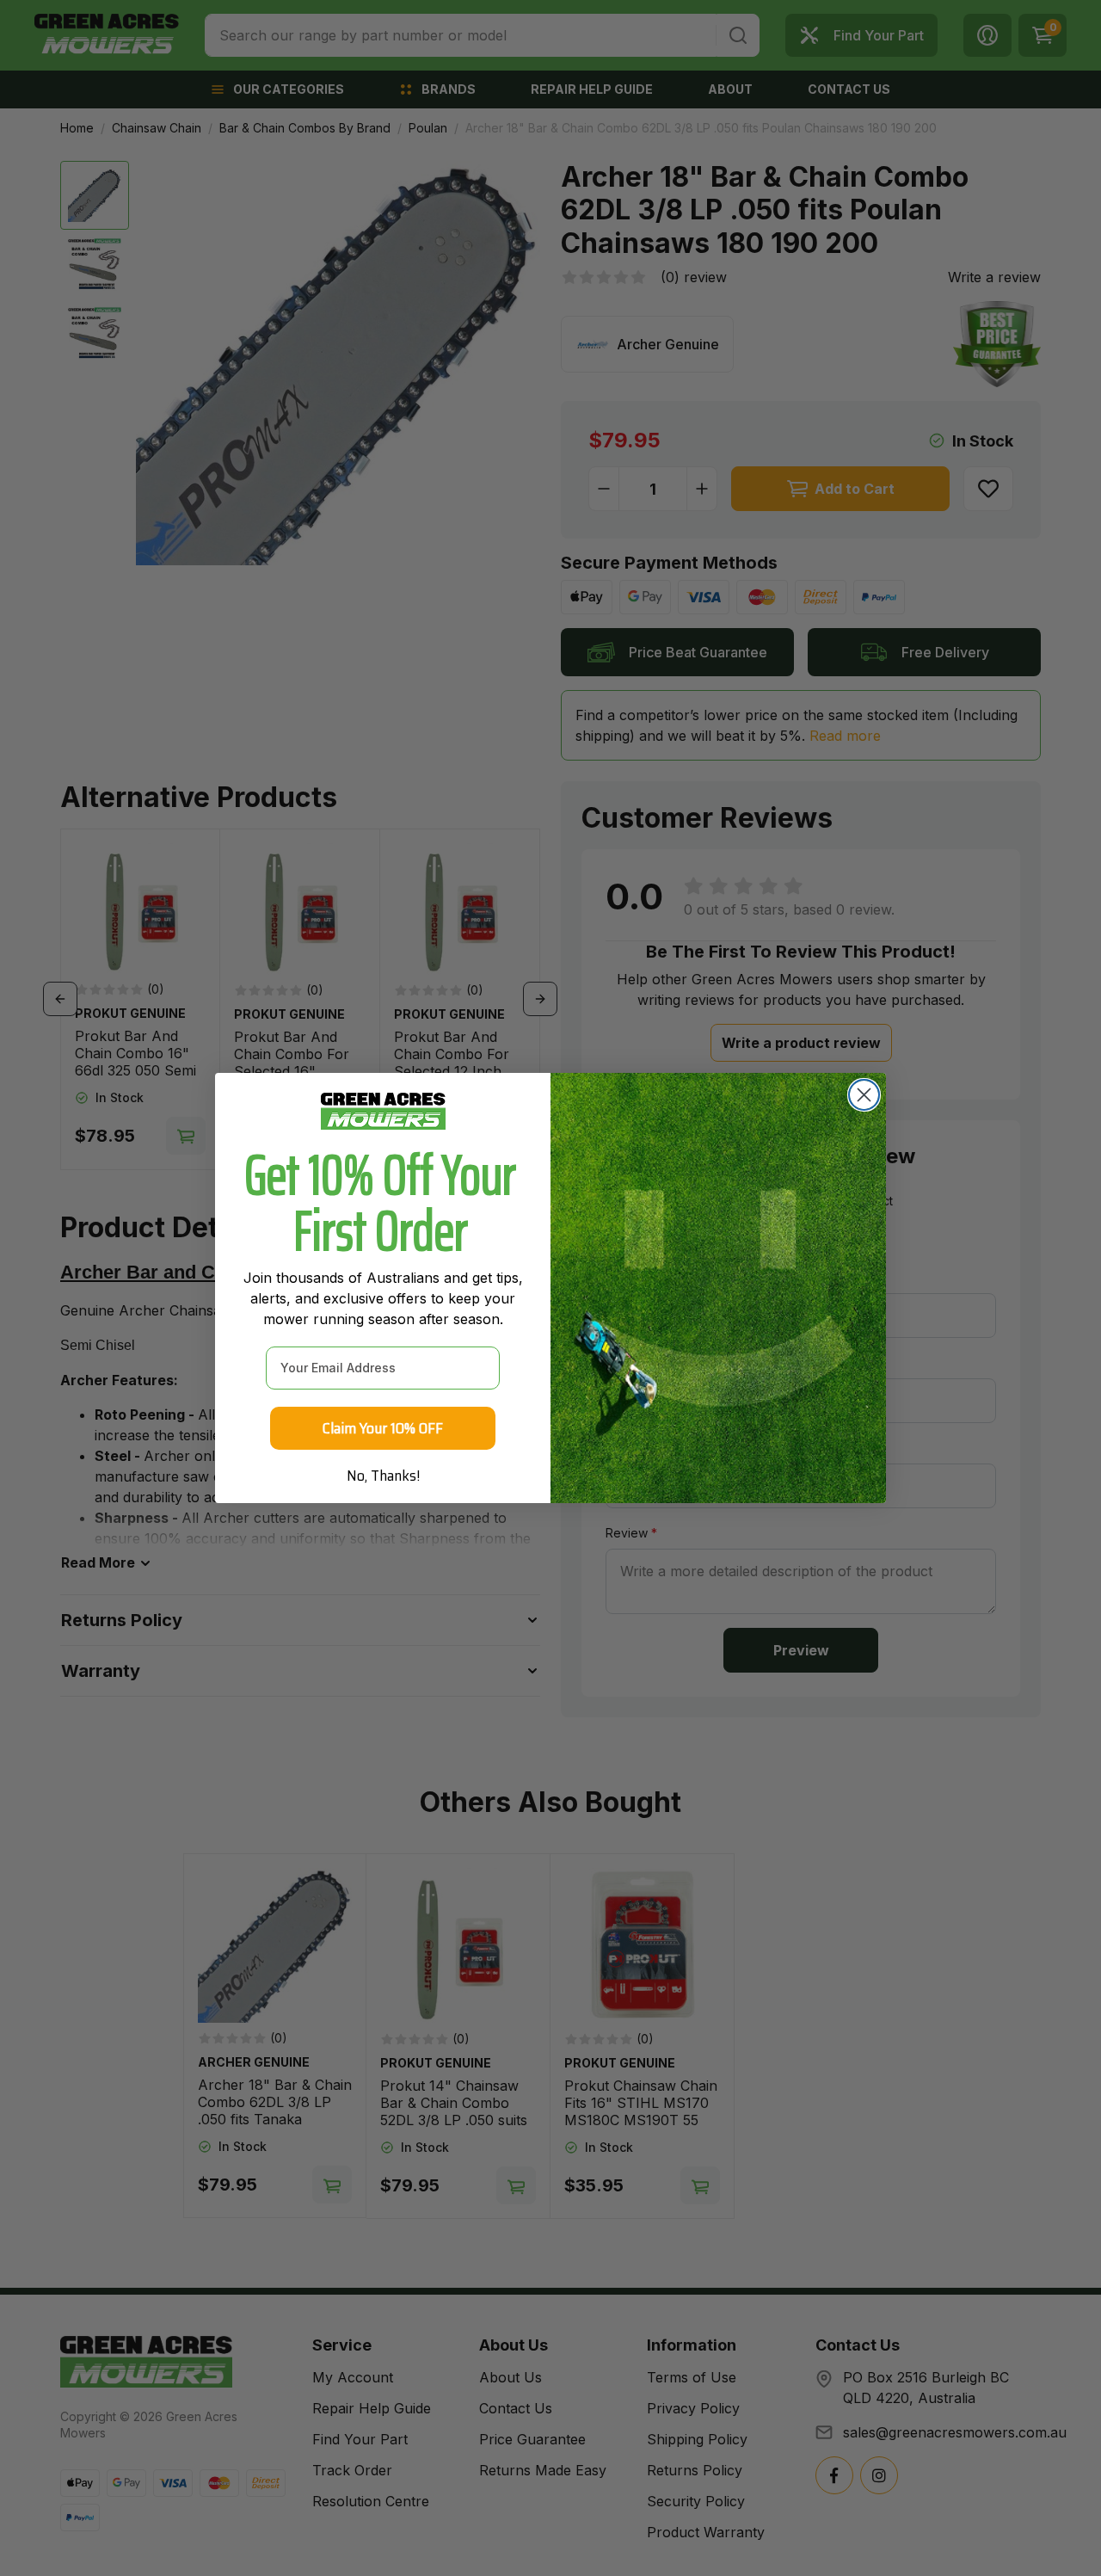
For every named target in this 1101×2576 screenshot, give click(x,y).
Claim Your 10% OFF (383, 1428)
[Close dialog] (864, 1095)
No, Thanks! (383, 1476)
